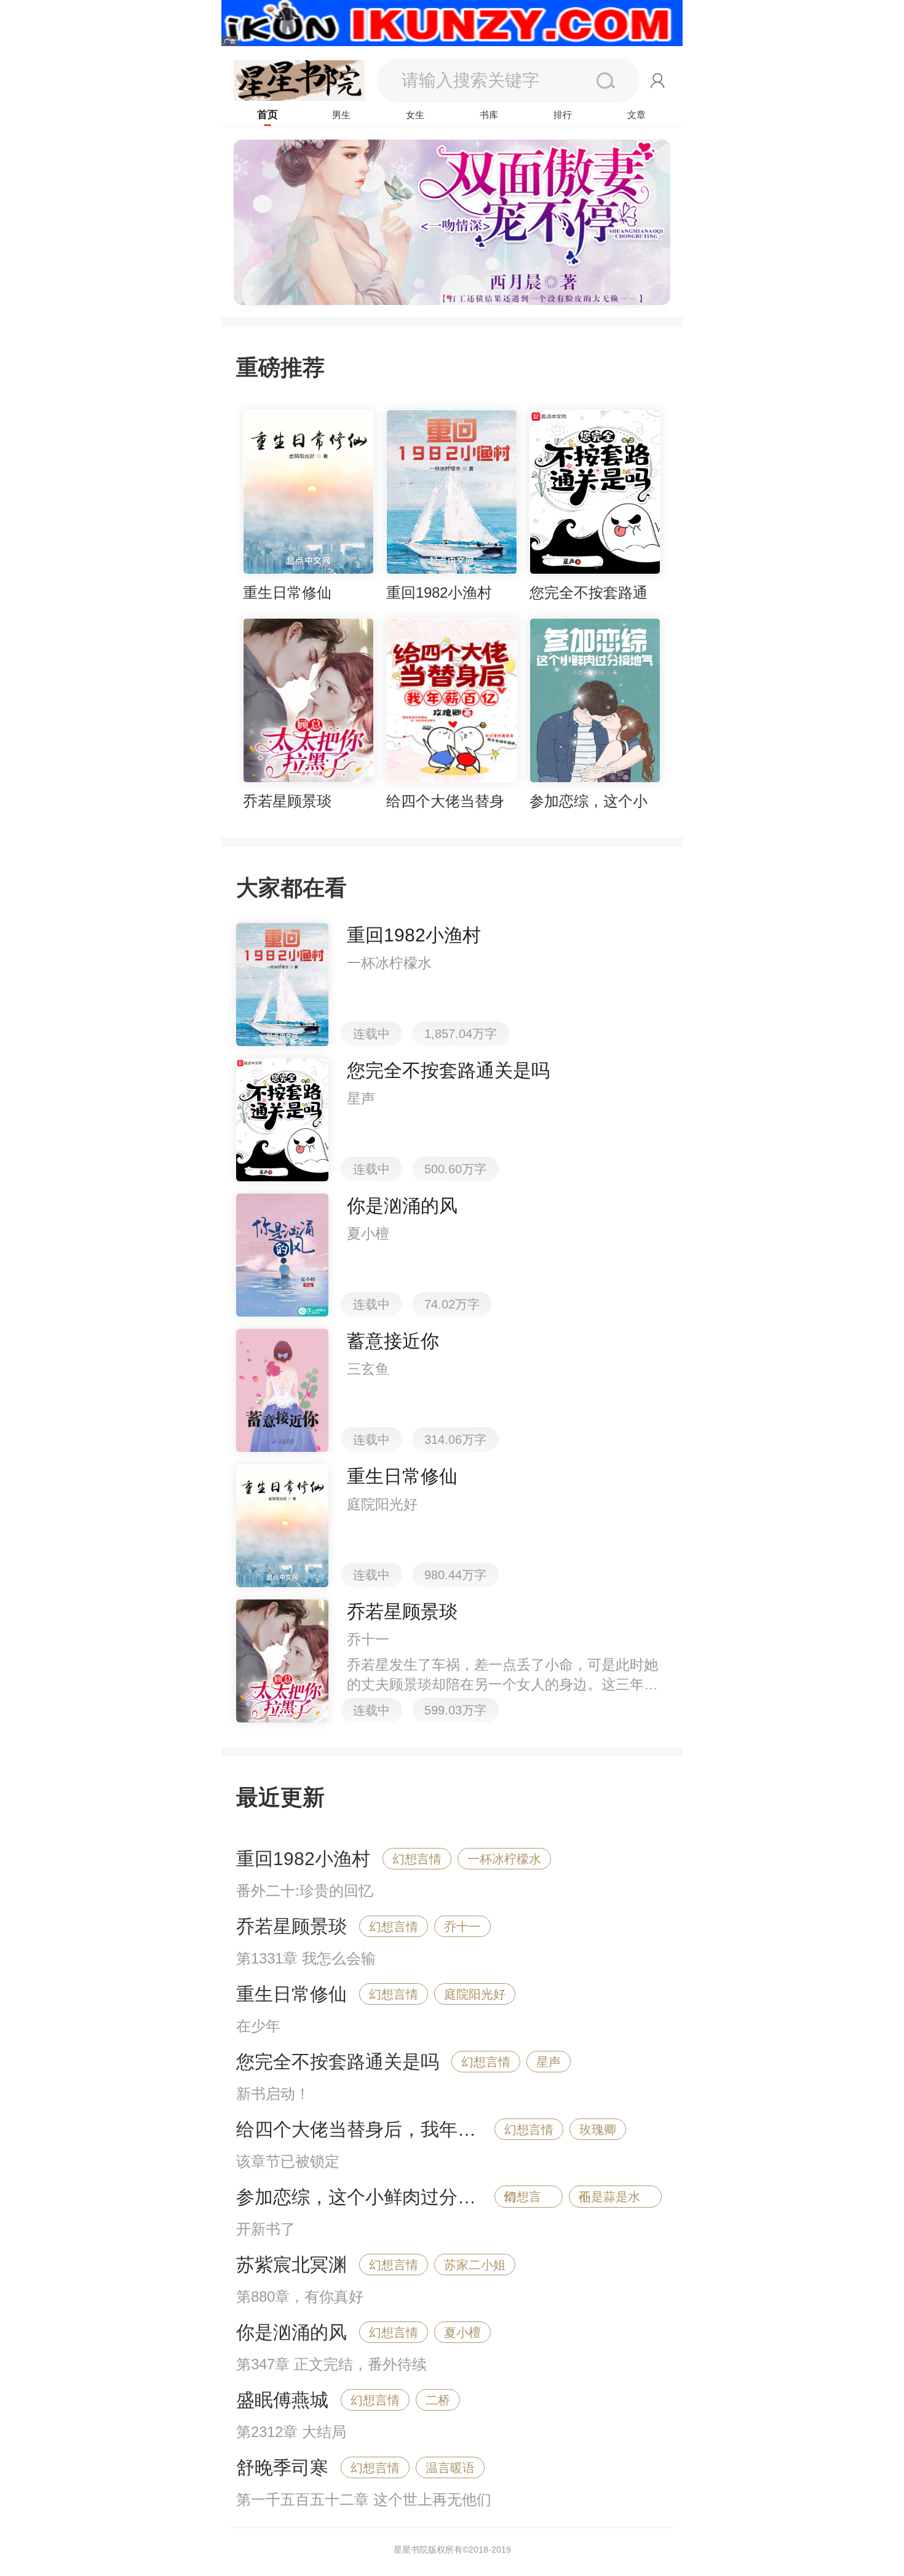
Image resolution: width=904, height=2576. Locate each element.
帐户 (658, 81)
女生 (415, 115)
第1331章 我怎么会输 (306, 1958)
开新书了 (266, 2229)
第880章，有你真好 (300, 2297)
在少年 (258, 2026)
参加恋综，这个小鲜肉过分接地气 (375, 2197)
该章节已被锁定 (288, 2161)
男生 (341, 115)
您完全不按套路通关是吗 (338, 2062)
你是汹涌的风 (291, 2332)
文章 (636, 115)
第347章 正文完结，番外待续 (331, 2364)
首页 (268, 115)
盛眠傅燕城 (282, 2400)
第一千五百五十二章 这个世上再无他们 (364, 2499)
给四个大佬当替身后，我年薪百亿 (375, 2129)
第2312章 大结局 (291, 2432)
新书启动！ (273, 2094)
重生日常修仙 (291, 1994)
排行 (563, 115)
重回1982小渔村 (303, 1859)
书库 (489, 115)
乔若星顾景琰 (291, 1926)
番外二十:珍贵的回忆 (305, 1891)
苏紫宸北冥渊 (291, 2265)
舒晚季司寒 (282, 2467)
